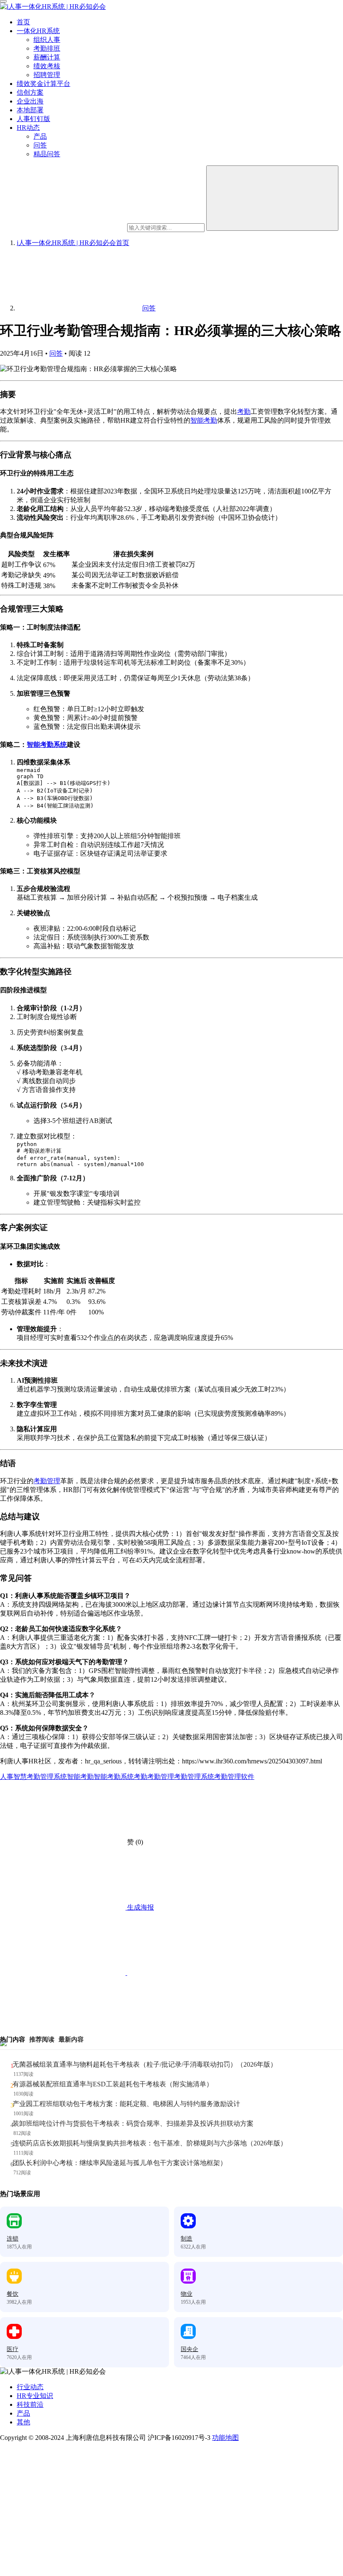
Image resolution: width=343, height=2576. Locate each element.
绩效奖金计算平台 (44, 84)
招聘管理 (47, 75)
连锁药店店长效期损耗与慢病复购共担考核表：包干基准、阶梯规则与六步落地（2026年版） (150, 2143)
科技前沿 (30, 2404)
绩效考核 (47, 66)
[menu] (3, 1)
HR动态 (28, 128)
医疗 (13, 2349)
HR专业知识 (35, 2396)
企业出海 (30, 101)
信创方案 (30, 92)
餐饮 (13, 2294)
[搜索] (272, 198)
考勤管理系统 (194, 1777)
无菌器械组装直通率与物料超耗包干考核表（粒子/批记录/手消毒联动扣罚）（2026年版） (145, 2064)
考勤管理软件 (234, 1777)
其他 (23, 2422)
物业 (187, 2294)
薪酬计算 (47, 57)
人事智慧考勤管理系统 (33, 1777)
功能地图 (225, 2438)
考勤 (244, 412)
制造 (187, 2239)
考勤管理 (47, 1481)
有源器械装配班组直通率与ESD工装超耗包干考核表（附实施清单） (113, 2084)
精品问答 (47, 154)
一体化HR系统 (38, 31)
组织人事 (47, 40)
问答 (40, 145)
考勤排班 (47, 48)
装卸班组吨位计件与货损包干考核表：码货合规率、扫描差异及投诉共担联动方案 (133, 2123)
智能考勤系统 (47, 745)
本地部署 (30, 110)
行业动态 (30, 2387)
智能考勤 (204, 420)
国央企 (189, 2349)
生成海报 (140, 1907)
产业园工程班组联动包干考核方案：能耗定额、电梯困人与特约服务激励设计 (126, 2104)
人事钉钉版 (33, 119)
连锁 (13, 2239)
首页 (23, 22)
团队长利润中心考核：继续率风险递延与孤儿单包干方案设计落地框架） (120, 2163)
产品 (40, 136)
